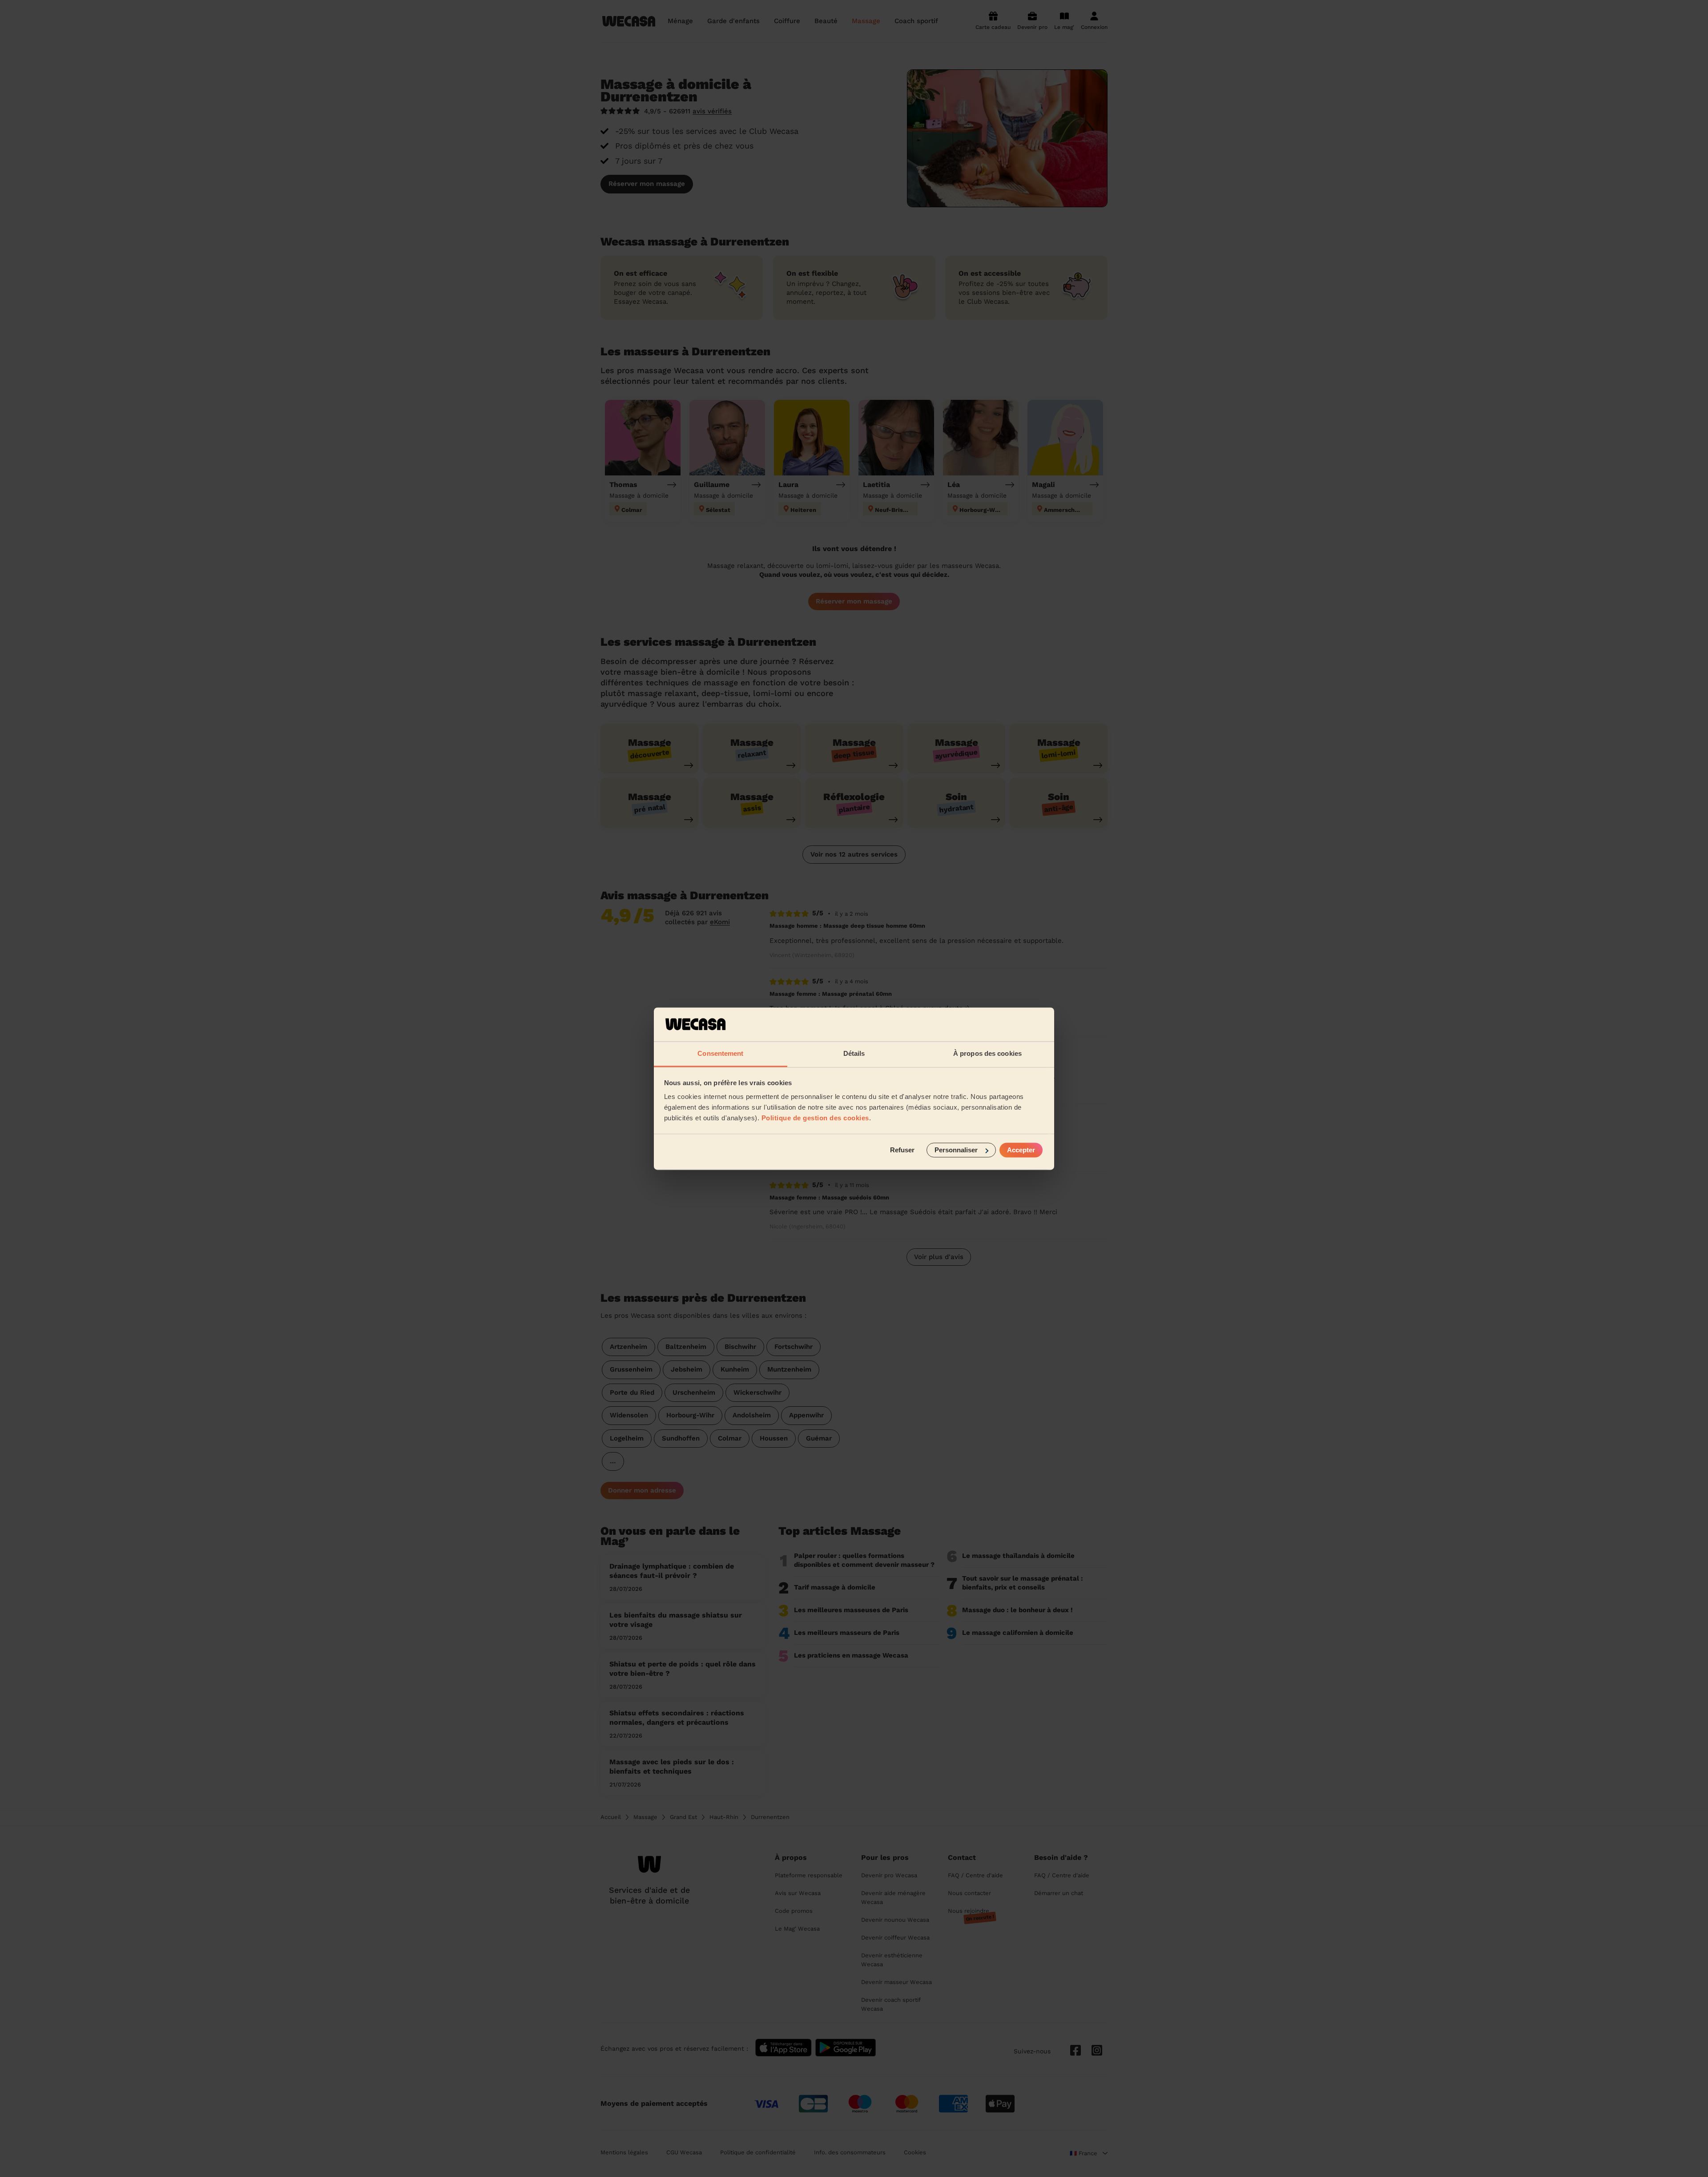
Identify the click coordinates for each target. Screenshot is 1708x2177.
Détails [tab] (854, 1054)
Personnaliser (956, 1150)
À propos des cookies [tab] (987, 1054)
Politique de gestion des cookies (815, 1118)
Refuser (902, 1150)
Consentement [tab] (720, 1054)
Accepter (1021, 1150)
